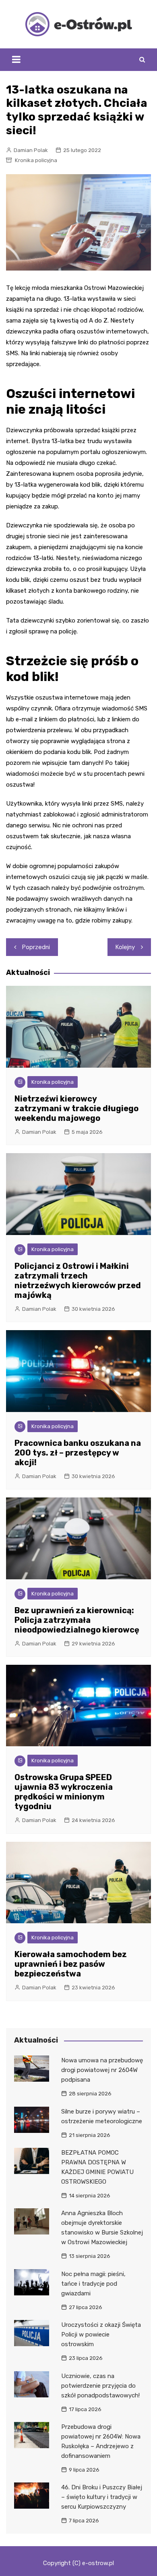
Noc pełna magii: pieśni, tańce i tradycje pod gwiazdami (93, 2284)
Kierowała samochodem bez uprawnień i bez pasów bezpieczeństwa (71, 1964)
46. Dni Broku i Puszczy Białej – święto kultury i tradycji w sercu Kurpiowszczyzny (102, 2497)
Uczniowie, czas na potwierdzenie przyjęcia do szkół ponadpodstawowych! (100, 2386)
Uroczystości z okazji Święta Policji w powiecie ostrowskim (101, 2334)
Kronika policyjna (36, 160)
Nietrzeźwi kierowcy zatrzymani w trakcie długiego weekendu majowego (76, 1108)
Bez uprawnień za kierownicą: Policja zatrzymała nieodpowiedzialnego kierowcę (77, 1620)
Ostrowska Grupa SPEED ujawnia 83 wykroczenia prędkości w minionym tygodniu (64, 1792)
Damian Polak (31, 150)
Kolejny (125, 947)
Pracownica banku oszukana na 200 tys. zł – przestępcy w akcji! (78, 1453)
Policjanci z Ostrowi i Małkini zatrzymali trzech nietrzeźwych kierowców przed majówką (78, 1281)
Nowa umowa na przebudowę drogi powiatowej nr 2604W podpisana (102, 2070)
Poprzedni (36, 947)
